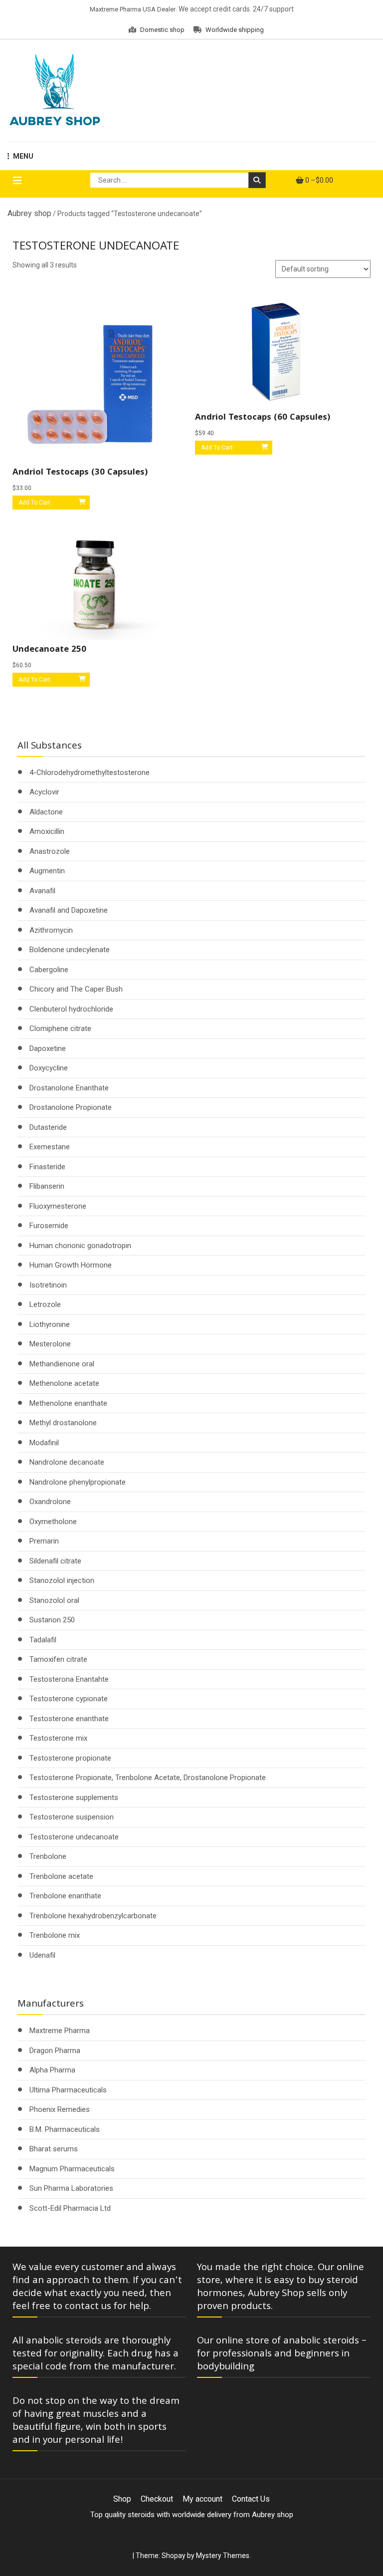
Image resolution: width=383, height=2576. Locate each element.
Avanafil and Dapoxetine (69, 910)
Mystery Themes (223, 2556)
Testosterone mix (58, 1738)
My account (202, 2499)
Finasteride (47, 1167)
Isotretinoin (48, 1285)
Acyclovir (44, 792)
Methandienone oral (62, 1364)
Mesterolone (50, 1344)
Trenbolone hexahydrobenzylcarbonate (93, 1916)
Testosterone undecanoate (74, 1837)
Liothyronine (50, 1324)
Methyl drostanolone (63, 1423)
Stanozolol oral (54, 1600)
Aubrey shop (29, 213)
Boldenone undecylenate (70, 950)
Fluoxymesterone (58, 1206)
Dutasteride (48, 1127)
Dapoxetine (48, 1048)
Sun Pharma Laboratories (71, 2188)
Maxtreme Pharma (60, 2031)
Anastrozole (50, 851)
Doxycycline (49, 1068)
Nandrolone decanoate (67, 1462)
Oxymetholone (53, 1522)
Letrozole (45, 1304)
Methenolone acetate (64, 1383)
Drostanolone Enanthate (69, 1088)
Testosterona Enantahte (69, 1679)
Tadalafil (43, 1640)
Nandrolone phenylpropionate (78, 1482)
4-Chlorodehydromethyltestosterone (90, 773)
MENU (23, 156)
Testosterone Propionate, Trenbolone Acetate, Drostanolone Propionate (148, 1778)
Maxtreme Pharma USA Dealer (133, 9)
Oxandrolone (50, 1502)
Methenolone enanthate (68, 1403)
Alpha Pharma (52, 2070)
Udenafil (42, 1955)
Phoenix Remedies (60, 2109)
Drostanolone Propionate (71, 1107)
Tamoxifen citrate (58, 1659)
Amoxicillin (47, 831)
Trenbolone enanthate (65, 1896)
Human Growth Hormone (71, 1265)
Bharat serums (54, 2149)
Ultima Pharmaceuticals (68, 2090)
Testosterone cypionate (69, 1699)
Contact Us (251, 2499)
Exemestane (50, 1147)
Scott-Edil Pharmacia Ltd (70, 2208)
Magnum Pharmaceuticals (72, 2169)
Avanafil (42, 891)
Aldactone (46, 812)
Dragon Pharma (55, 2051)
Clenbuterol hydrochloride (71, 1009)
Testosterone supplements (74, 1798)
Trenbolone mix (55, 1935)
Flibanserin (47, 1186)
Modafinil (44, 1443)
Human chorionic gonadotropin (80, 1246)
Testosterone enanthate (69, 1719)
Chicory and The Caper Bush (76, 989)
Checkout (157, 2499)
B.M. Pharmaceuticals (65, 2129)
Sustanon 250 (52, 1620)
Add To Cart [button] (34, 503)
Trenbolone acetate (61, 1876)
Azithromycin (51, 930)
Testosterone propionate (70, 1758)
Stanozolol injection (62, 1580)
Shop (122, 2499)
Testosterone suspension (72, 1817)
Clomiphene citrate (60, 1029)
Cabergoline (49, 970)
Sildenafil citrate (55, 1561)
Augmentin (47, 871)
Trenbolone (48, 1856)
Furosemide (49, 1226)
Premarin (44, 1541)
